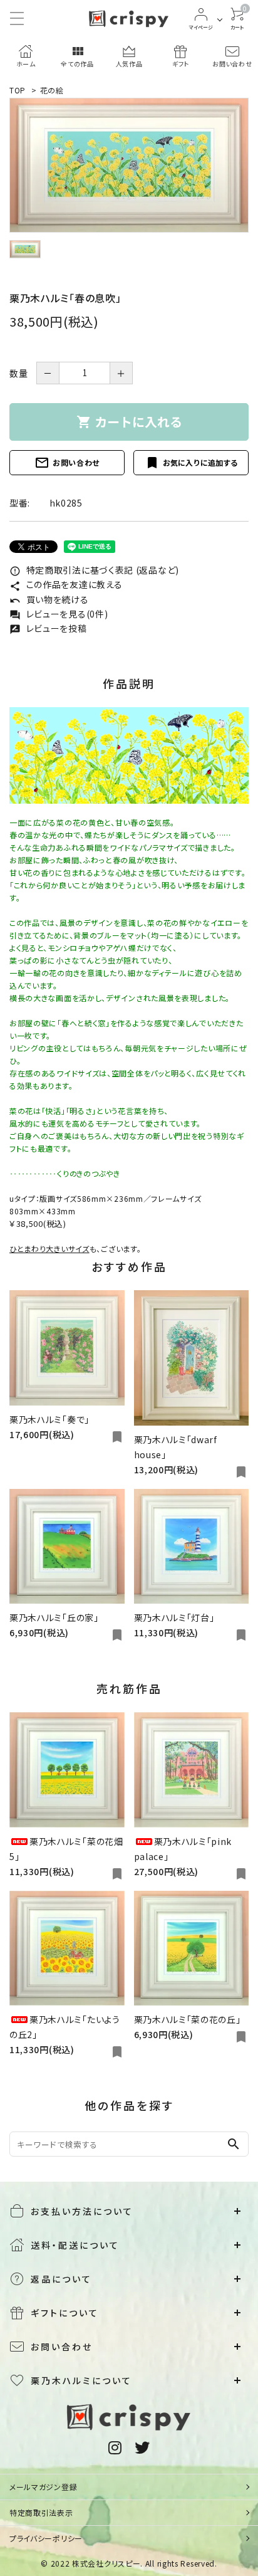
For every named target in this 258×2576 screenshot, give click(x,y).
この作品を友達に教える (66, 584)
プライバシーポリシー (46, 2538)
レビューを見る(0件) (59, 614)
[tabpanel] (129, 165)
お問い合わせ (67, 463)
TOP (18, 90)
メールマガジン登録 (43, 2487)
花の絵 (52, 90)
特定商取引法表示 (41, 2512)
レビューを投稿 (48, 628)
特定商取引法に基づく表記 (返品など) (94, 570)
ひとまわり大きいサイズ (49, 1249)
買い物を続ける (49, 599)
